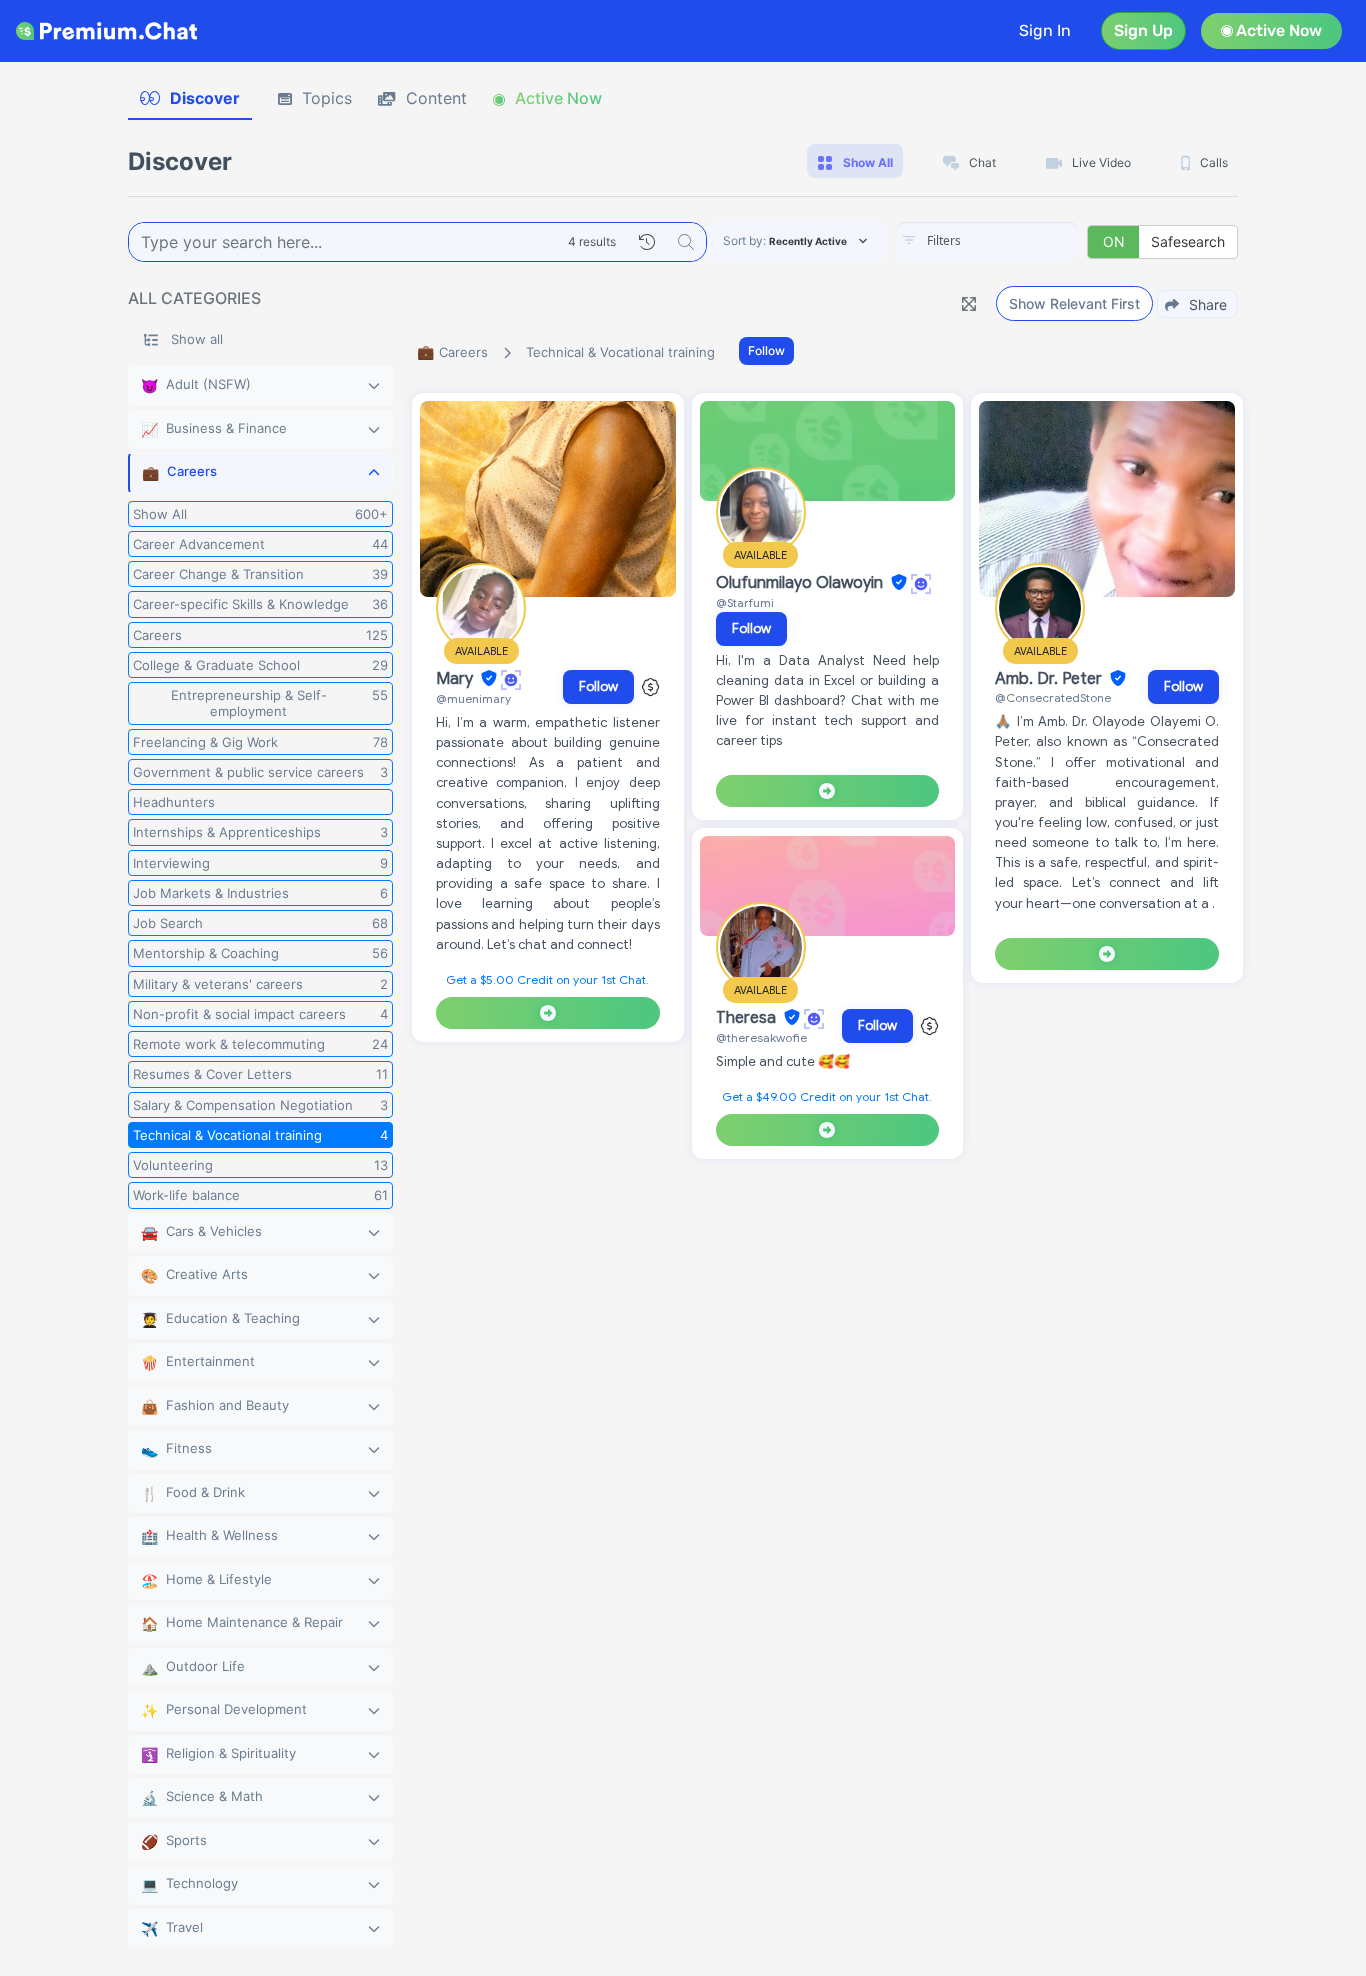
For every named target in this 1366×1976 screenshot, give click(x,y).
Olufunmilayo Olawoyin (801, 583)
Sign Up (1143, 30)
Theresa (748, 1018)
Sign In (1045, 30)
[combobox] (987, 242)
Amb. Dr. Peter (1050, 679)
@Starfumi (745, 602)
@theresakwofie (761, 1037)
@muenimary (473, 698)
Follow (766, 350)
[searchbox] (1017, 241)
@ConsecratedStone (1053, 697)
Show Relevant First (1074, 303)
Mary (456, 679)
